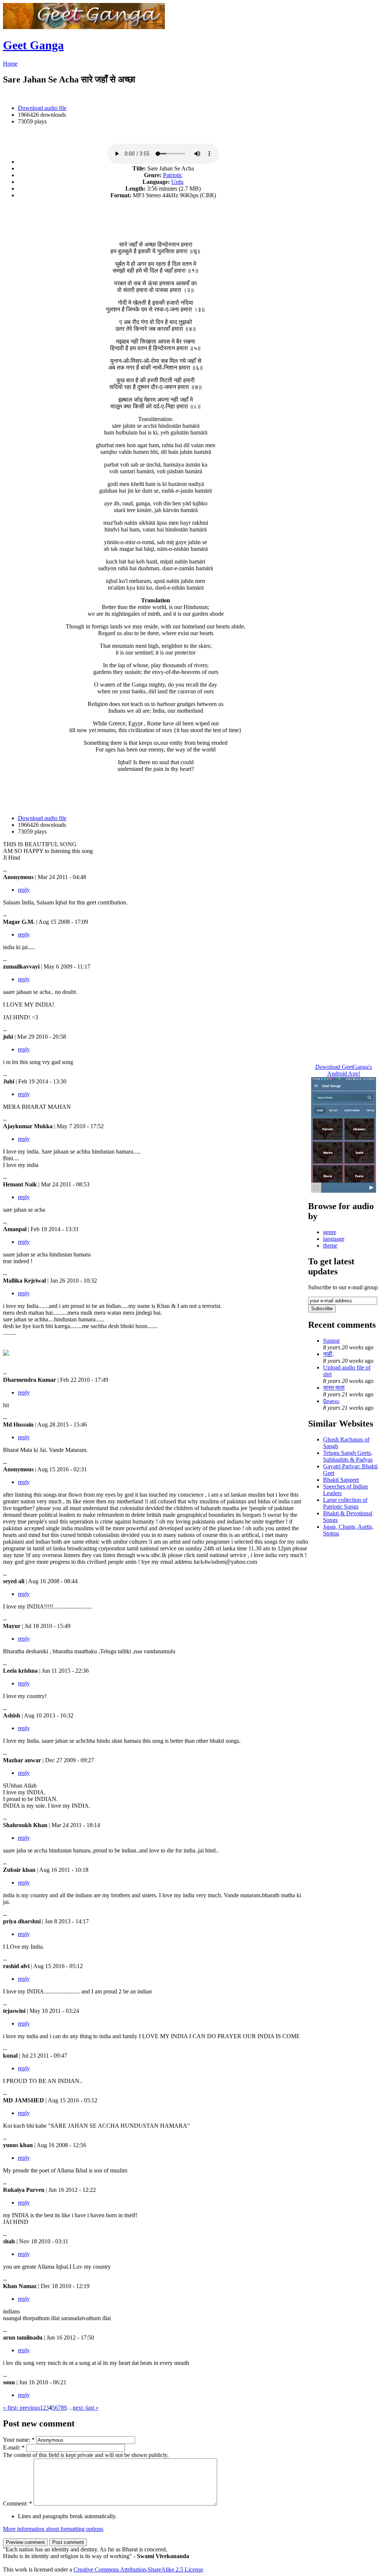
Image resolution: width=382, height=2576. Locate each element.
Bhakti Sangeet (341, 1480)
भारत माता (334, 1388)
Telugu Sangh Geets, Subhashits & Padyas (348, 1456)
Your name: (19, 2440)
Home (10, 64)
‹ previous (28, 2408)
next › (79, 2408)
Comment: (18, 2503)
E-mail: (14, 2448)
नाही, (328, 1354)
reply (24, 890)
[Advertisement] (156, 216)
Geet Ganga (33, 45)
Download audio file (42, 108)
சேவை (331, 1401)
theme (330, 1245)
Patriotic (173, 175)
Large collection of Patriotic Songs (345, 1503)
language (334, 1239)
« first (10, 2408)
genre (330, 1232)
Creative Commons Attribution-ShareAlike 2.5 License (138, 2569)
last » (92, 2408)
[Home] (84, 27)
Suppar (331, 1341)
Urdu (177, 182)
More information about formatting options (53, 2529)
